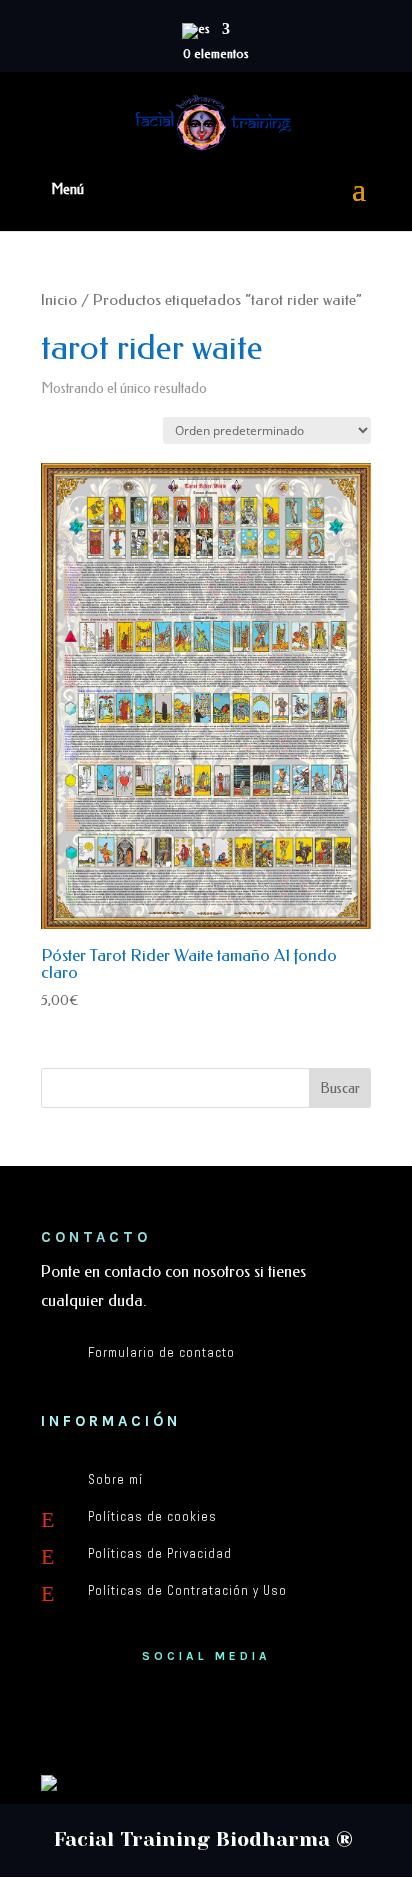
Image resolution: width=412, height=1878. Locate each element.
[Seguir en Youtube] (206, 1721)
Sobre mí (115, 1479)
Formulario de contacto (161, 1352)
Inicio (59, 300)
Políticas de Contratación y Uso (187, 1590)
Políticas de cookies (152, 1516)
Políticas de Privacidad (160, 1553)
